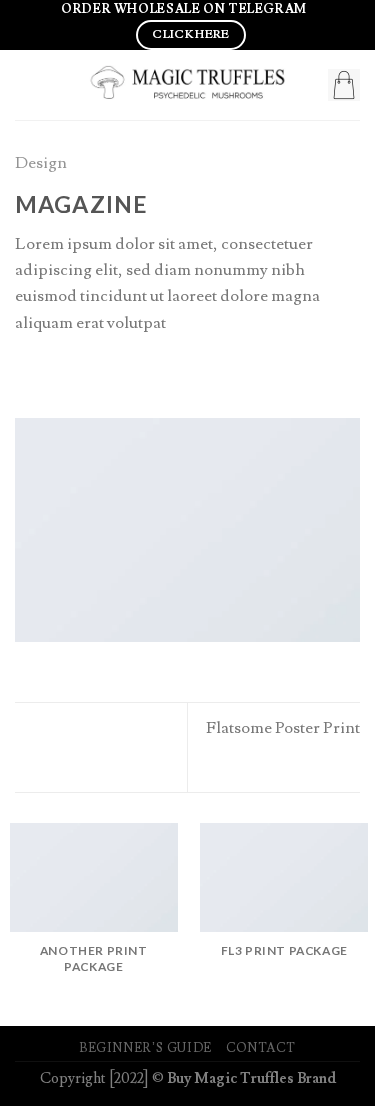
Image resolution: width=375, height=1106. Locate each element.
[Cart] (344, 85)
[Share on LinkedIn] (153, 373)
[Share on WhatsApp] (27, 373)
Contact (261, 1048)
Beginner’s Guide (145, 1048)
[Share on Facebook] (52, 373)
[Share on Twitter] (78, 373)
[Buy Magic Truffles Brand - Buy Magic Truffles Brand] (188, 84)
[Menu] (27, 85)
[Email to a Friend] (103, 373)
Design (41, 163)
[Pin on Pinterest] (128, 373)
